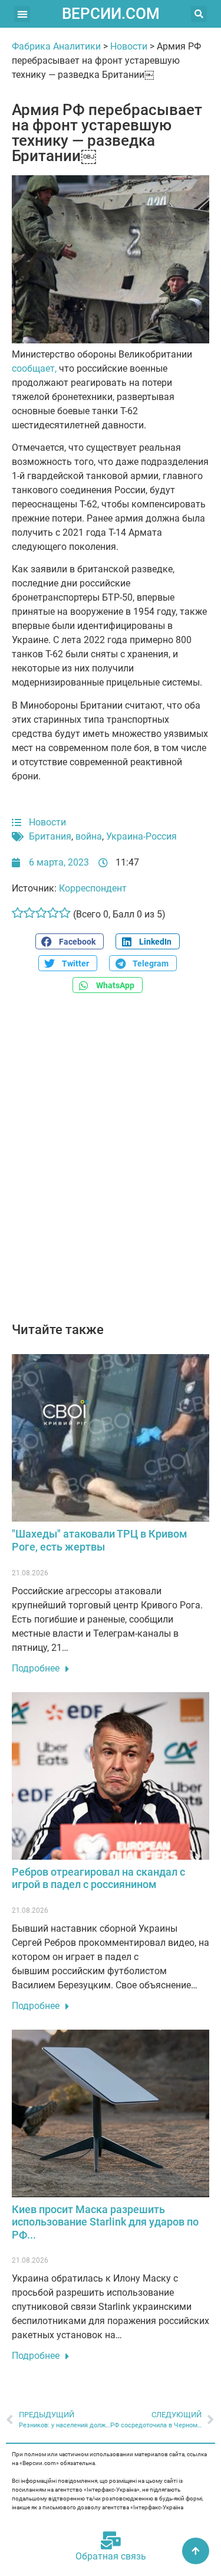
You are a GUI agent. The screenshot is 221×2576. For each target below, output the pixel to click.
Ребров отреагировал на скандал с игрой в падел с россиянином (98, 1878)
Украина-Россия (141, 836)
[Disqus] (111, 1164)
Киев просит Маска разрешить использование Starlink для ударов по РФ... (105, 2222)
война (89, 836)
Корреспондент (93, 888)
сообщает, (34, 368)
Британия (50, 836)
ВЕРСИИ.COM (111, 14)
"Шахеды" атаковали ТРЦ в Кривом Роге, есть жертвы (100, 1540)
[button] (22, 14)
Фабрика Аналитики (56, 46)
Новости (129, 46)
